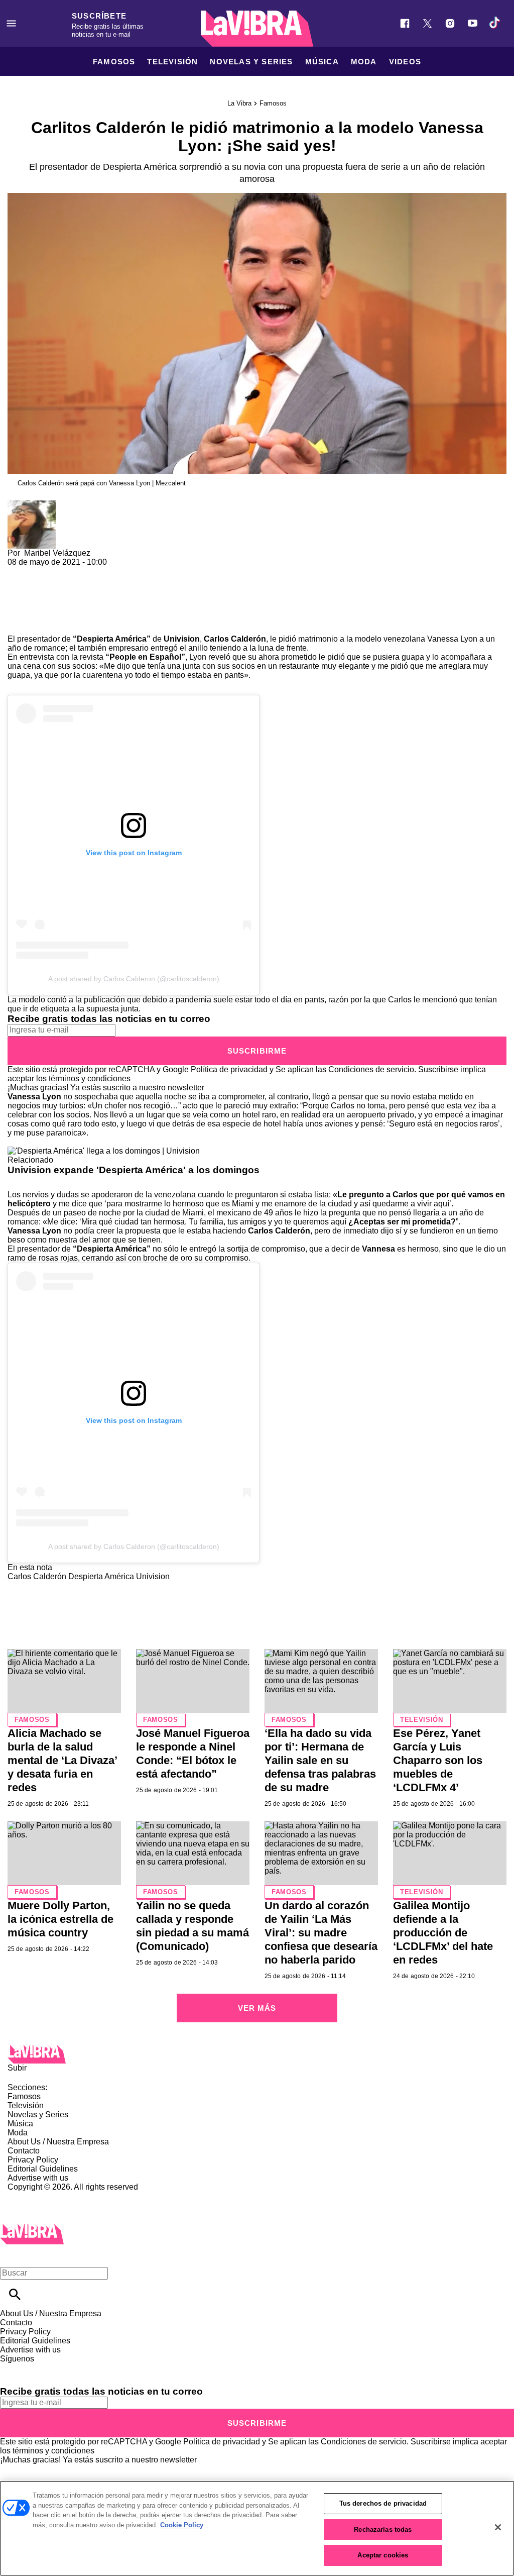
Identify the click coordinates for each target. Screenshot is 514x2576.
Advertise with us (38, 2178)
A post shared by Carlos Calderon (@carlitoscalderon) (134, 979)
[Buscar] (15, 2294)
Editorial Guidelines (43, 2169)
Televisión (172, 62)
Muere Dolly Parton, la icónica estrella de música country (60, 1919)
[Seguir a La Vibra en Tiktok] (495, 23)
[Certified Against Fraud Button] (43, 2196)
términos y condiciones (90, 1078)
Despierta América (101, 1576)
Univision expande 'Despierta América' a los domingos (134, 1170)
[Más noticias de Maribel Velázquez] (32, 505)
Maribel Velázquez (57, 553)
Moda (364, 62)
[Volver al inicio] (32, 2228)
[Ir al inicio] (257, 2054)
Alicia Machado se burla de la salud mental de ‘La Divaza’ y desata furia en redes (62, 1760)
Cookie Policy (182, 2525)
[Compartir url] (19, 623)
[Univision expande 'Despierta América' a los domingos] (104, 1151)
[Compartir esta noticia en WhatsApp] (20, 571)
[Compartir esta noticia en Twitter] (69, 571)
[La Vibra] (257, 29)
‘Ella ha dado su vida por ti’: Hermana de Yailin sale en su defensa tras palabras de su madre (320, 1760)
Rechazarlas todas (383, 2530)
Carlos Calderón (235, 639)
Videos (405, 62)
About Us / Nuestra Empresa (58, 2142)
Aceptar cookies (383, 2555)
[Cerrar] (498, 2527)
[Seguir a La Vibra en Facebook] (405, 23)
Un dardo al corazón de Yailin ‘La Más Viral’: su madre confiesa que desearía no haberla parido (321, 1933)
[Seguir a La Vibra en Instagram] (450, 23)
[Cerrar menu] (11, 2256)
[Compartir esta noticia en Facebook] (44, 571)
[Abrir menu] (11, 23)
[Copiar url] (31, 601)
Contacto (24, 2151)
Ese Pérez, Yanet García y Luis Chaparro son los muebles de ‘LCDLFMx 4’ (438, 1760)
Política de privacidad (229, 1069)
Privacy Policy (33, 2160)
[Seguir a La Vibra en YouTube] (473, 23)
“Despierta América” (112, 639)
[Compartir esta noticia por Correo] (93, 571)
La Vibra (239, 103)
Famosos (114, 62)
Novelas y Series (251, 62)
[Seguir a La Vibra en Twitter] (427, 23)
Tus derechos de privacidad (383, 2503)
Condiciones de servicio (371, 1069)
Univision (153, 1576)
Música (322, 62)
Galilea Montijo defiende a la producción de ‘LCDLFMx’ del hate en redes (443, 1933)
